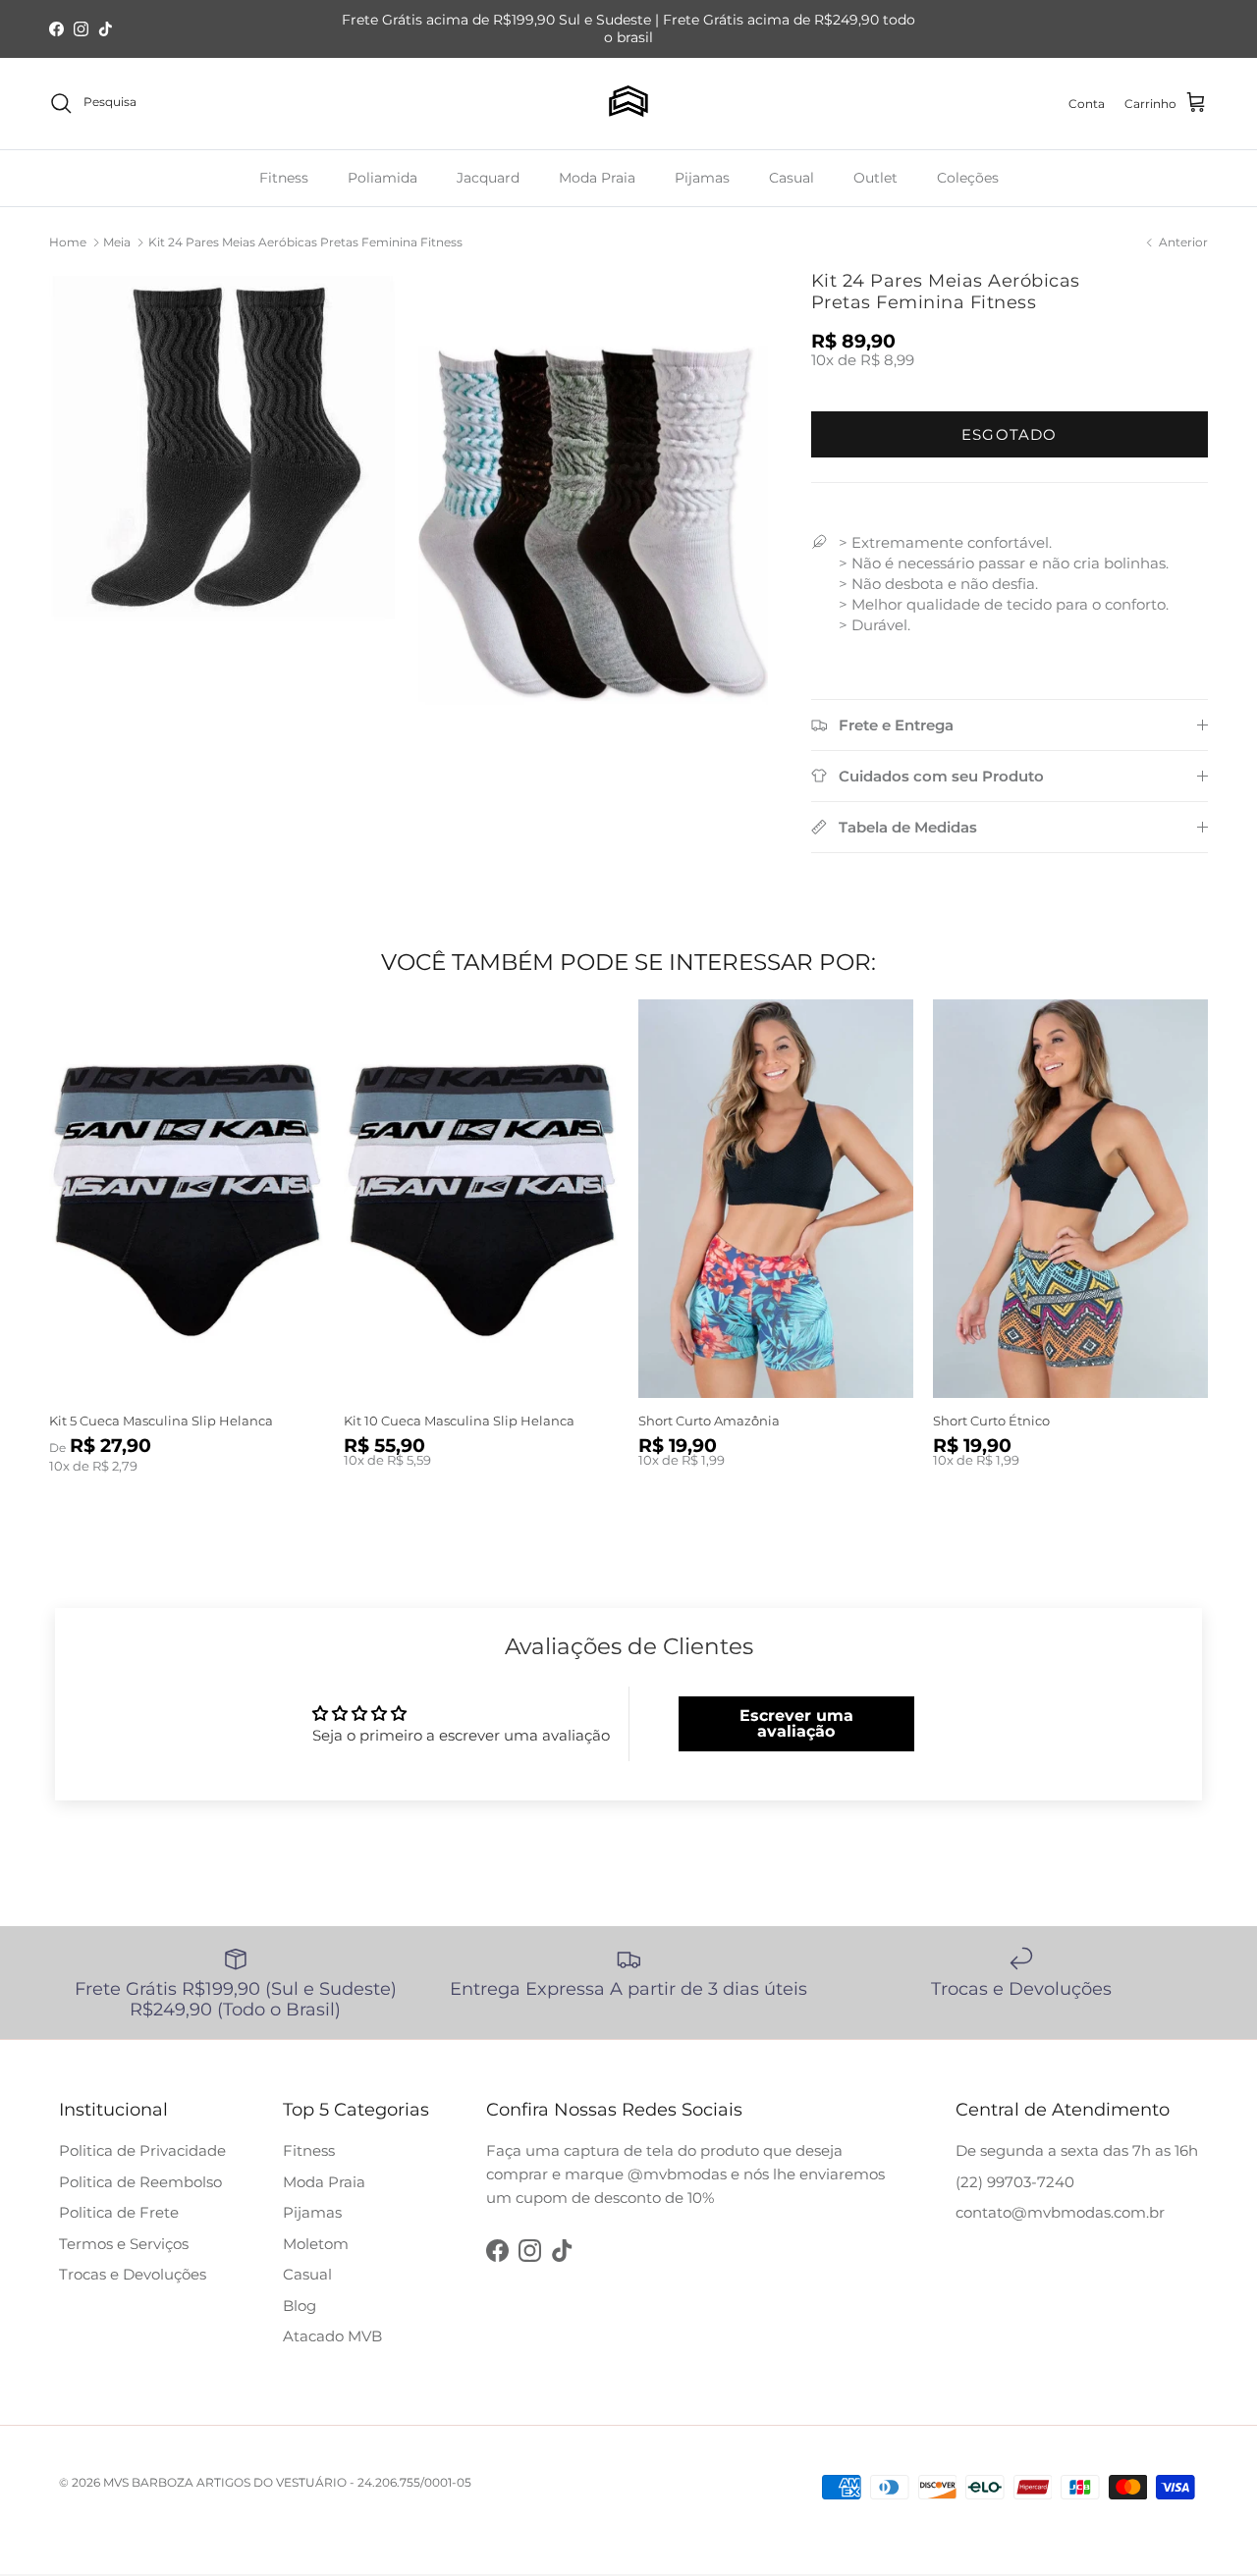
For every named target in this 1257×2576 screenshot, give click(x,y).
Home (68, 242)
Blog (300, 2306)
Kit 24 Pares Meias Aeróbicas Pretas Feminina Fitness (305, 242)
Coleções (968, 177)
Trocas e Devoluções (133, 2274)
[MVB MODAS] (628, 104)
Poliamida (383, 177)
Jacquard (488, 177)
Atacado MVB (332, 2336)
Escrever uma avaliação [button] (796, 1723)
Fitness (284, 177)
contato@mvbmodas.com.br (1060, 2212)
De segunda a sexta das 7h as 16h (1077, 2150)
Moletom (316, 2244)
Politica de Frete (119, 2212)
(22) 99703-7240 (1015, 2182)
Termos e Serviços (124, 2244)
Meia (117, 242)
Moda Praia (597, 177)
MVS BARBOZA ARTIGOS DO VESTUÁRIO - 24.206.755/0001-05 (287, 2482)
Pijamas (702, 177)
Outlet (875, 177)
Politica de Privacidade (142, 2150)
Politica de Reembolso (140, 2182)
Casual (792, 177)
